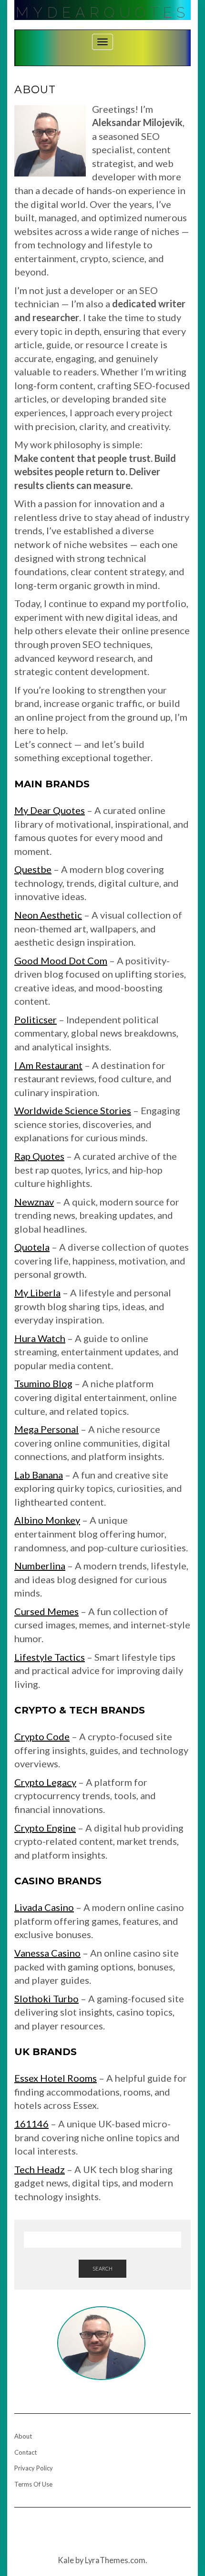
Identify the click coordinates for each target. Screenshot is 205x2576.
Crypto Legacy (45, 1782)
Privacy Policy (34, 2468)
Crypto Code (42, 1736)
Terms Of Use (33, 2484)
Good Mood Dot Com (61, 960)
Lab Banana (39, 1475)
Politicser (36, 1019)
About (23, 2436)
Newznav (34, 1202)
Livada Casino (44, 1907)
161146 (31, 2124)
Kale (66, 2560)
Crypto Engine (45, 1828)
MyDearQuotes (103, 13)
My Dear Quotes (50, 810)
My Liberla (37, 1293)
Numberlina (40, 1566)
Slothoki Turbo (46, 1998)
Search (102, 2268)
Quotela (32, 1247)
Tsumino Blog (43, 1383)
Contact (26, 2452)
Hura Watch (40, 1338)
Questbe (33, 869)
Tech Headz (40, 2169)
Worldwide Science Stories (73, 1110)
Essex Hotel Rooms (56, 2078)
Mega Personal (46, 1429)
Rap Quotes (39, 1156)
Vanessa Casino (47, 1953)
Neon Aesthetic (48, 915)
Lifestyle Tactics (50, 1657)
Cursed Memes (46, 1611)
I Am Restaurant (48, 1065)
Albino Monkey (47, 1520)
